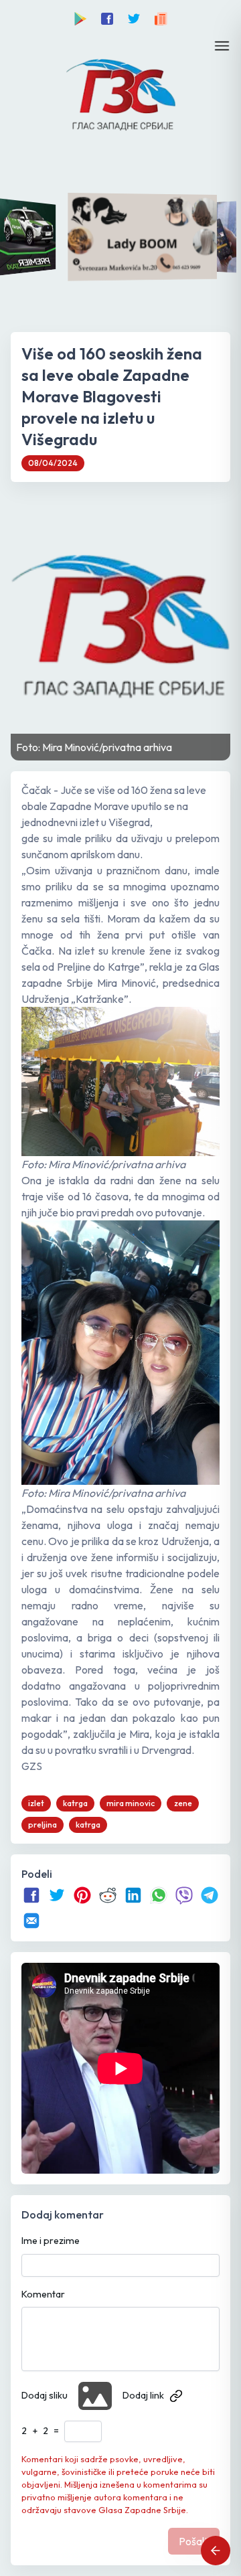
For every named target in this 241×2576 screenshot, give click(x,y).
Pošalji (194, 2541)
